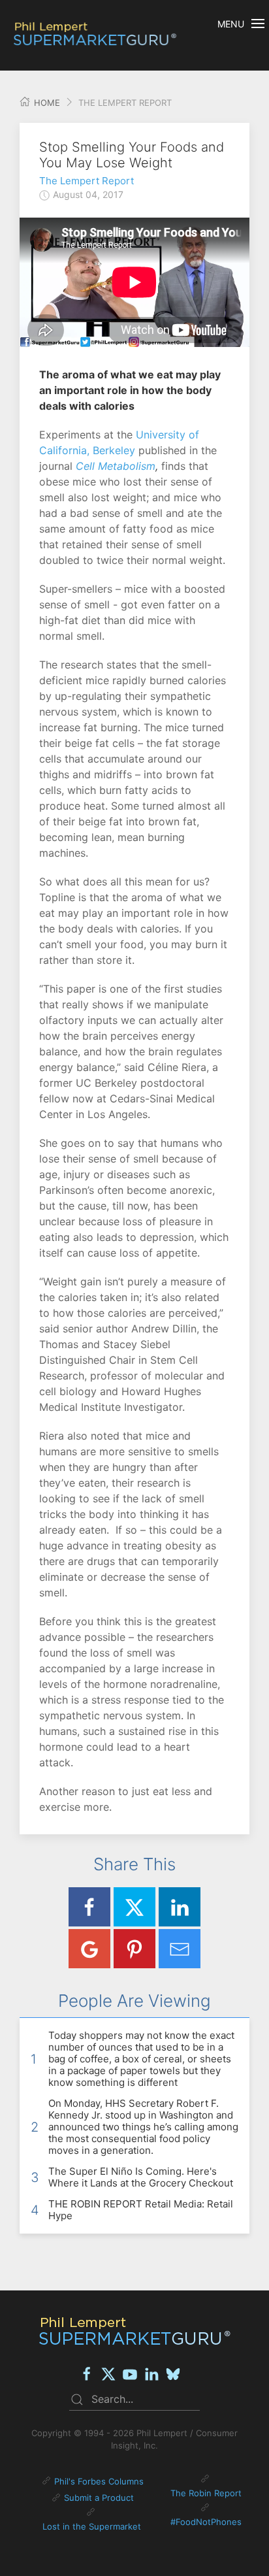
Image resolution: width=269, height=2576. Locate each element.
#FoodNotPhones (206, 2522)
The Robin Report (206, 2493)
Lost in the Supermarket (92, 2526)
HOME (46, 103)
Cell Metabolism (116, 466)
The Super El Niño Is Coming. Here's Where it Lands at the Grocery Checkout (141, 2177)
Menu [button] (231, 24)
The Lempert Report (87, 181)
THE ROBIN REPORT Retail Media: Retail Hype (141, 2210)
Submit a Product (99, 2498)
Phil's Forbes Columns (99, 2481)
